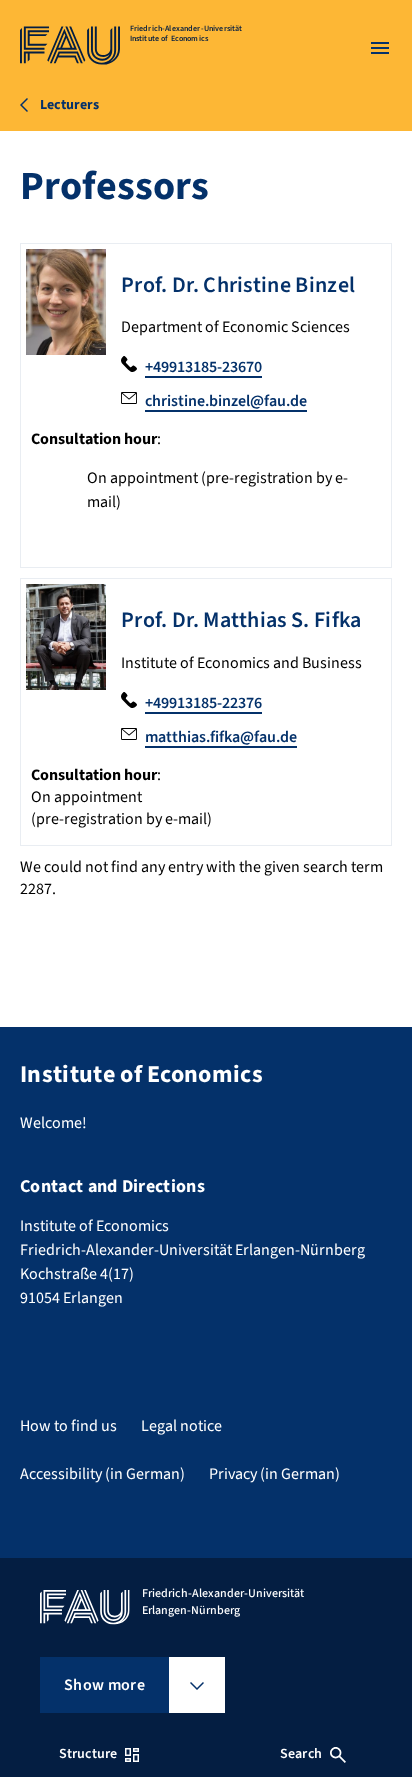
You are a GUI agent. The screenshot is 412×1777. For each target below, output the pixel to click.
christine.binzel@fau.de (226, 401)
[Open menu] (380, 48)
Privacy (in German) (274, 1474)
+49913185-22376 (203, 703)
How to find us (68, 1426)
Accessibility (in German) (102, 1474)
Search (301, 1754)
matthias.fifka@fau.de (221, 737)
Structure (88, 1754)
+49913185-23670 (203, 367)
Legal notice (181, 1426)
